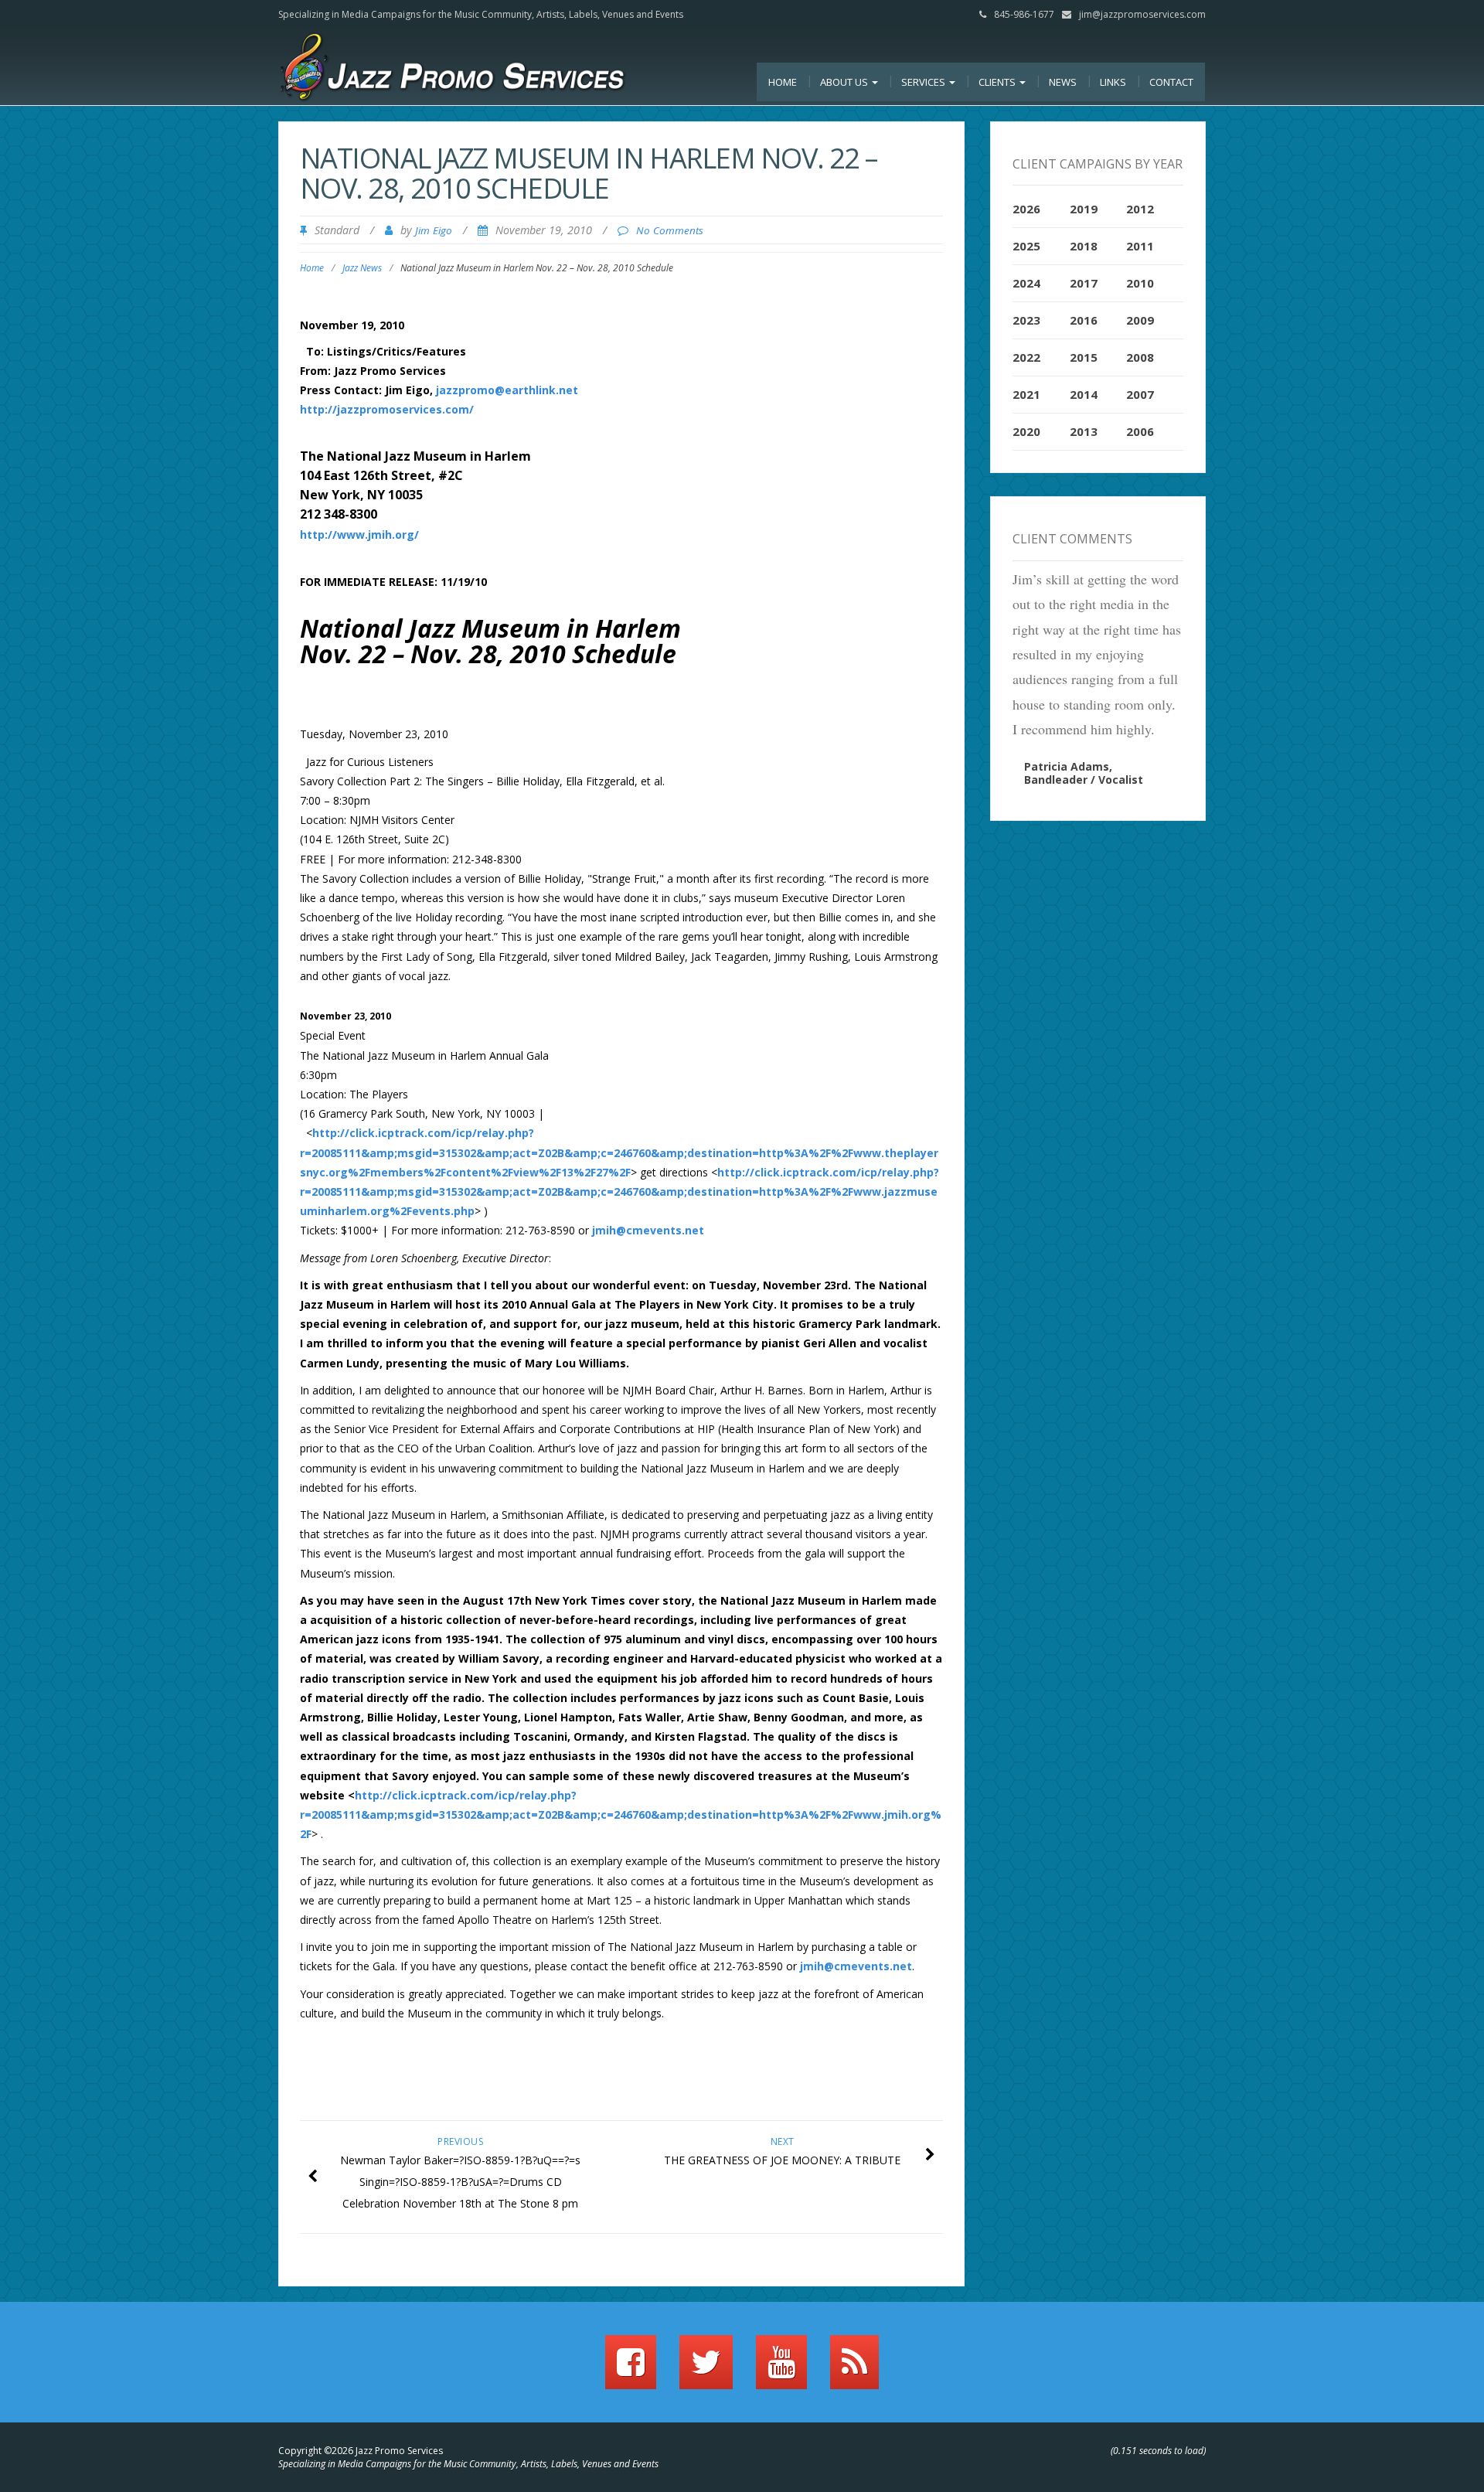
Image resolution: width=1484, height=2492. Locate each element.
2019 (1084, 209)
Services (924, 82)
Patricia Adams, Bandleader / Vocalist (1084, 773)
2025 (1026, 246)
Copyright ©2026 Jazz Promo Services (361, 2451)
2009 (1140, 320)
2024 (1026, 283)
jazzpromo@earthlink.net (507, 390)
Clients (998, 82)
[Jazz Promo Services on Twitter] (706, 2369)
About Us (845, 82)
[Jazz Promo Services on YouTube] (781, 2369)
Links (1113, 82)
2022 (1026, 357)
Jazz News (362, 268)
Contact (1171, 82)
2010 (1140, 283)
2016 (1084, 320)
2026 (1026, 209)
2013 (1084, 431)
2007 (1140, 394)
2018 (1084, 246)
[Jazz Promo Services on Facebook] (631, 2369)
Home (783, 82)
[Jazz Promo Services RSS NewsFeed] (854, 2369)
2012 (1140, 209)
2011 (1140, 246)
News (1063, 82)
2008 (1140, 357)
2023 (1026, 320)
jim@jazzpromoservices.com (1142, 14)
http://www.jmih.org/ (359, 534)
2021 (1026, 394)
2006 (1140, 431)
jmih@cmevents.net (648, 1230)
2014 (1084, 394)
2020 (1026, 431)
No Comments (670, 230)
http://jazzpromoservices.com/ (387, 409)
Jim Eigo (434, 230)
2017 (1084, 283)
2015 (1084, 357)
